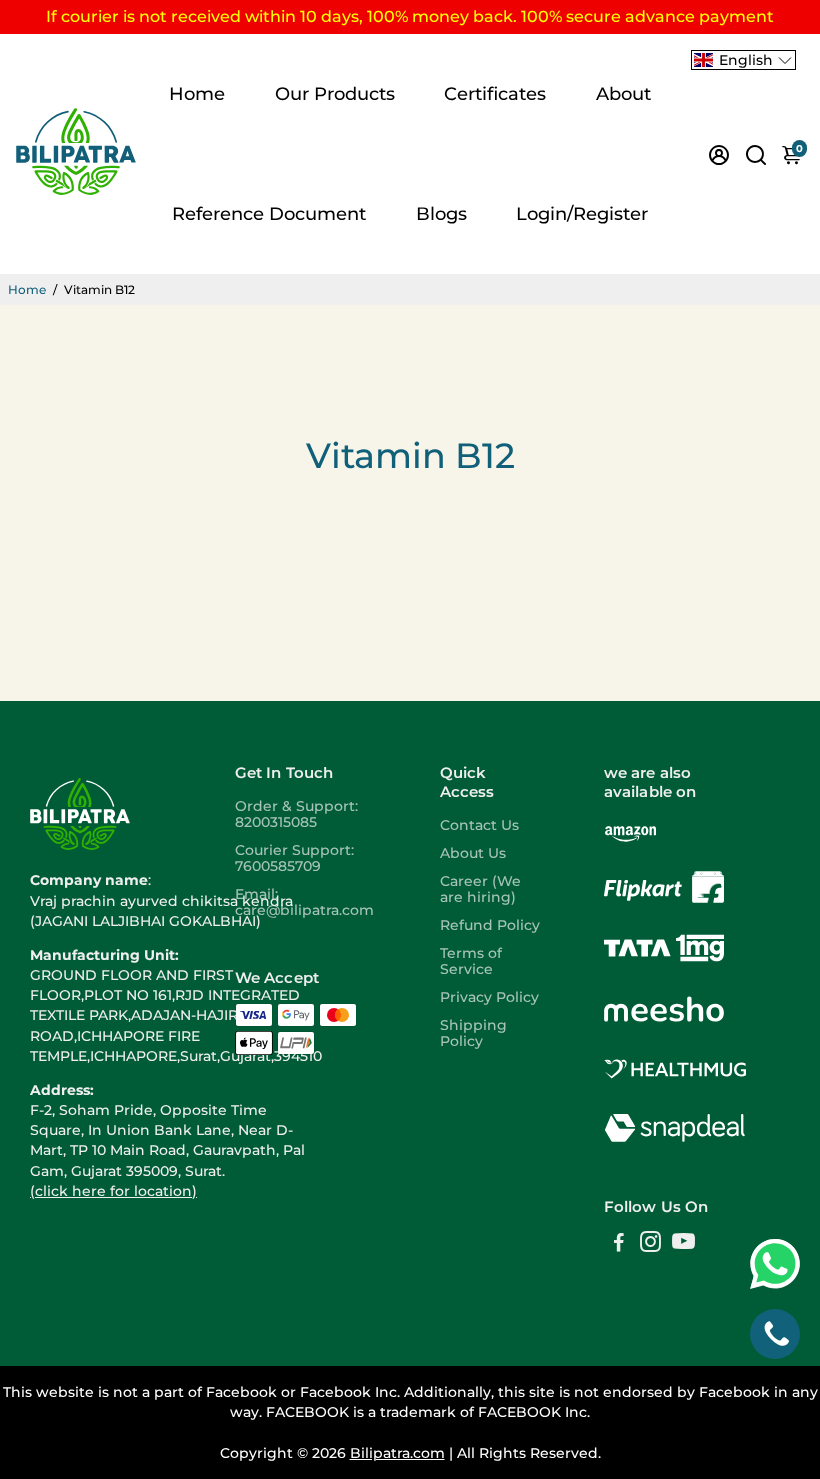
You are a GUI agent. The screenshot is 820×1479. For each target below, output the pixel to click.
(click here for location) (113, 1191)
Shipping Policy (473, 1033)
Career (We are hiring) (480, 889)
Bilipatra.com (397, 1453)
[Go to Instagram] (650, 1244)
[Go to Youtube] (683, 1244)
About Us (473, 853)
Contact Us (479, 825)
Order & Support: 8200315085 (296, 814)
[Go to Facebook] (619, 1244)
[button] (743, 60)
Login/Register (582, 214)
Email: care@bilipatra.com (304, 902)
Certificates (495, 94)
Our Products (335, 94)
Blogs (441, 214)
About (623, 94)
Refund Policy (490, 925)
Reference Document (269, 214)
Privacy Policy (489, 997)
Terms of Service (471, 961)
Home (197, 94)
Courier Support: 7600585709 (294, 858)
